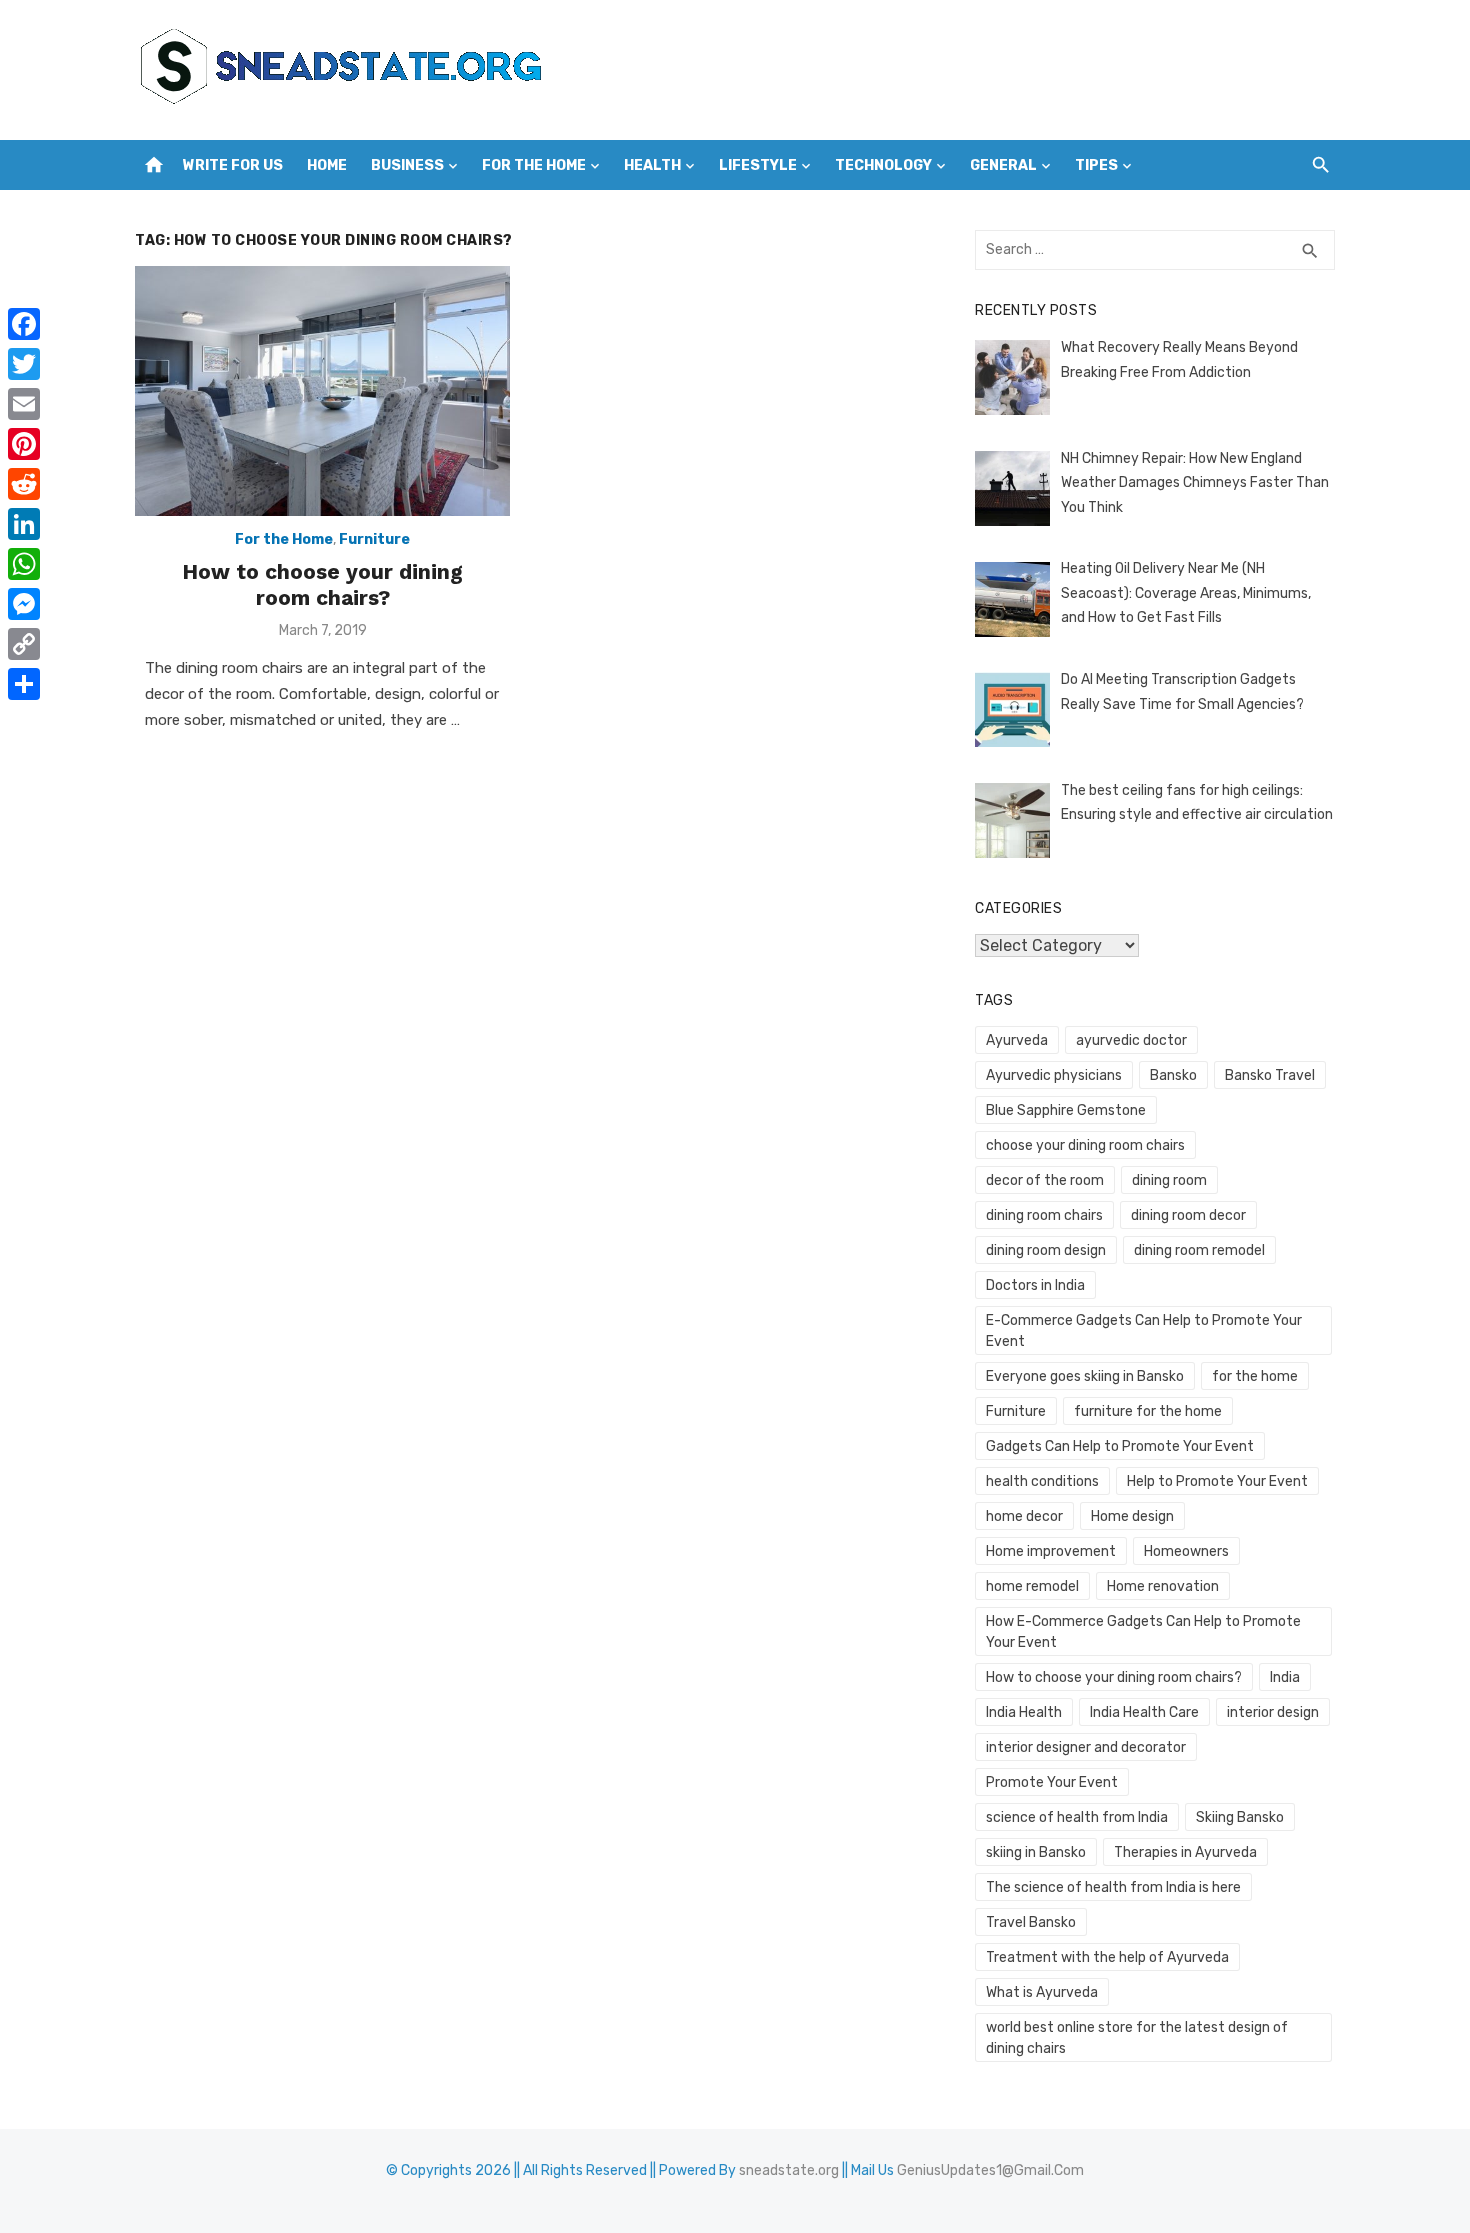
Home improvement (1051, 1551)
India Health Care (1144, 1712)
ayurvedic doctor (1131, 1040)
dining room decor (1188, 1215)
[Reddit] (24, 484)
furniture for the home (1148, 1411)
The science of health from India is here (1113, 1887)
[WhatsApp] (24, 564)
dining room (1169, 1180)
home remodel (1032, 1586)
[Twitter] (24, 364)
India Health (1024, 1712)
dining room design (1046, 1250)
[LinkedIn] (24, 524)
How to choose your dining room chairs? (322, 584)
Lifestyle (758, 165)
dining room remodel (1199, 1250)
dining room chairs (1044, 1215)
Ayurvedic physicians (1054, 1075)
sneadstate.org (789, 2170)
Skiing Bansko (1240, 1817)
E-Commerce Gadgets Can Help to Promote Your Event (1144, 1331)
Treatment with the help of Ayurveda (1107, 1957)
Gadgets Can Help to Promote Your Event (1120, 1446)
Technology (883, 165)
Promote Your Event (1052, 1782)
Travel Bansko (1031, 1922)
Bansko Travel (1270, 1075)
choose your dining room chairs (1085, 1145)
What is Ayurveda (1042, 1992)
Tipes (1096, 165)
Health (652, 165)
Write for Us (233, 165)
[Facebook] (24, 324)
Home (327, 165)
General (1003, 165)
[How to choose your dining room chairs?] (322, 391)
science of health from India (1077, 1817)
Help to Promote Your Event (1217, 1481)
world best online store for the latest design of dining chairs (1137, 2038)
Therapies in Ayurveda (1185, 1852)
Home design (1132, 1516)
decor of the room (1045, 1180)
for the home (1255, 1376)
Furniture (374, 539)
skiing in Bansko (1036, 1852)
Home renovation (1163, 1586)
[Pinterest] (24, 444)
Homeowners (1186, 1551)
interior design (1273, 1712)
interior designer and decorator (1086, 1747)
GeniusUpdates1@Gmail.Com (990, 2170)
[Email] (24, 404)
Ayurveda (1017, 1040)
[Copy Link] (24, 644)
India (1285, 1677)
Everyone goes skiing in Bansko (1085, 1376)
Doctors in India (1035, 1285)
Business (407, 165)
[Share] (24, 684)
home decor (1024, 1516)
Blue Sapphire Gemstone (1066, 1110)
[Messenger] (24, 604)
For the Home (534, 165)
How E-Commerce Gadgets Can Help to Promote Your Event (1143, 1632)
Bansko (1173, 1075)
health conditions (1042, 1481)
